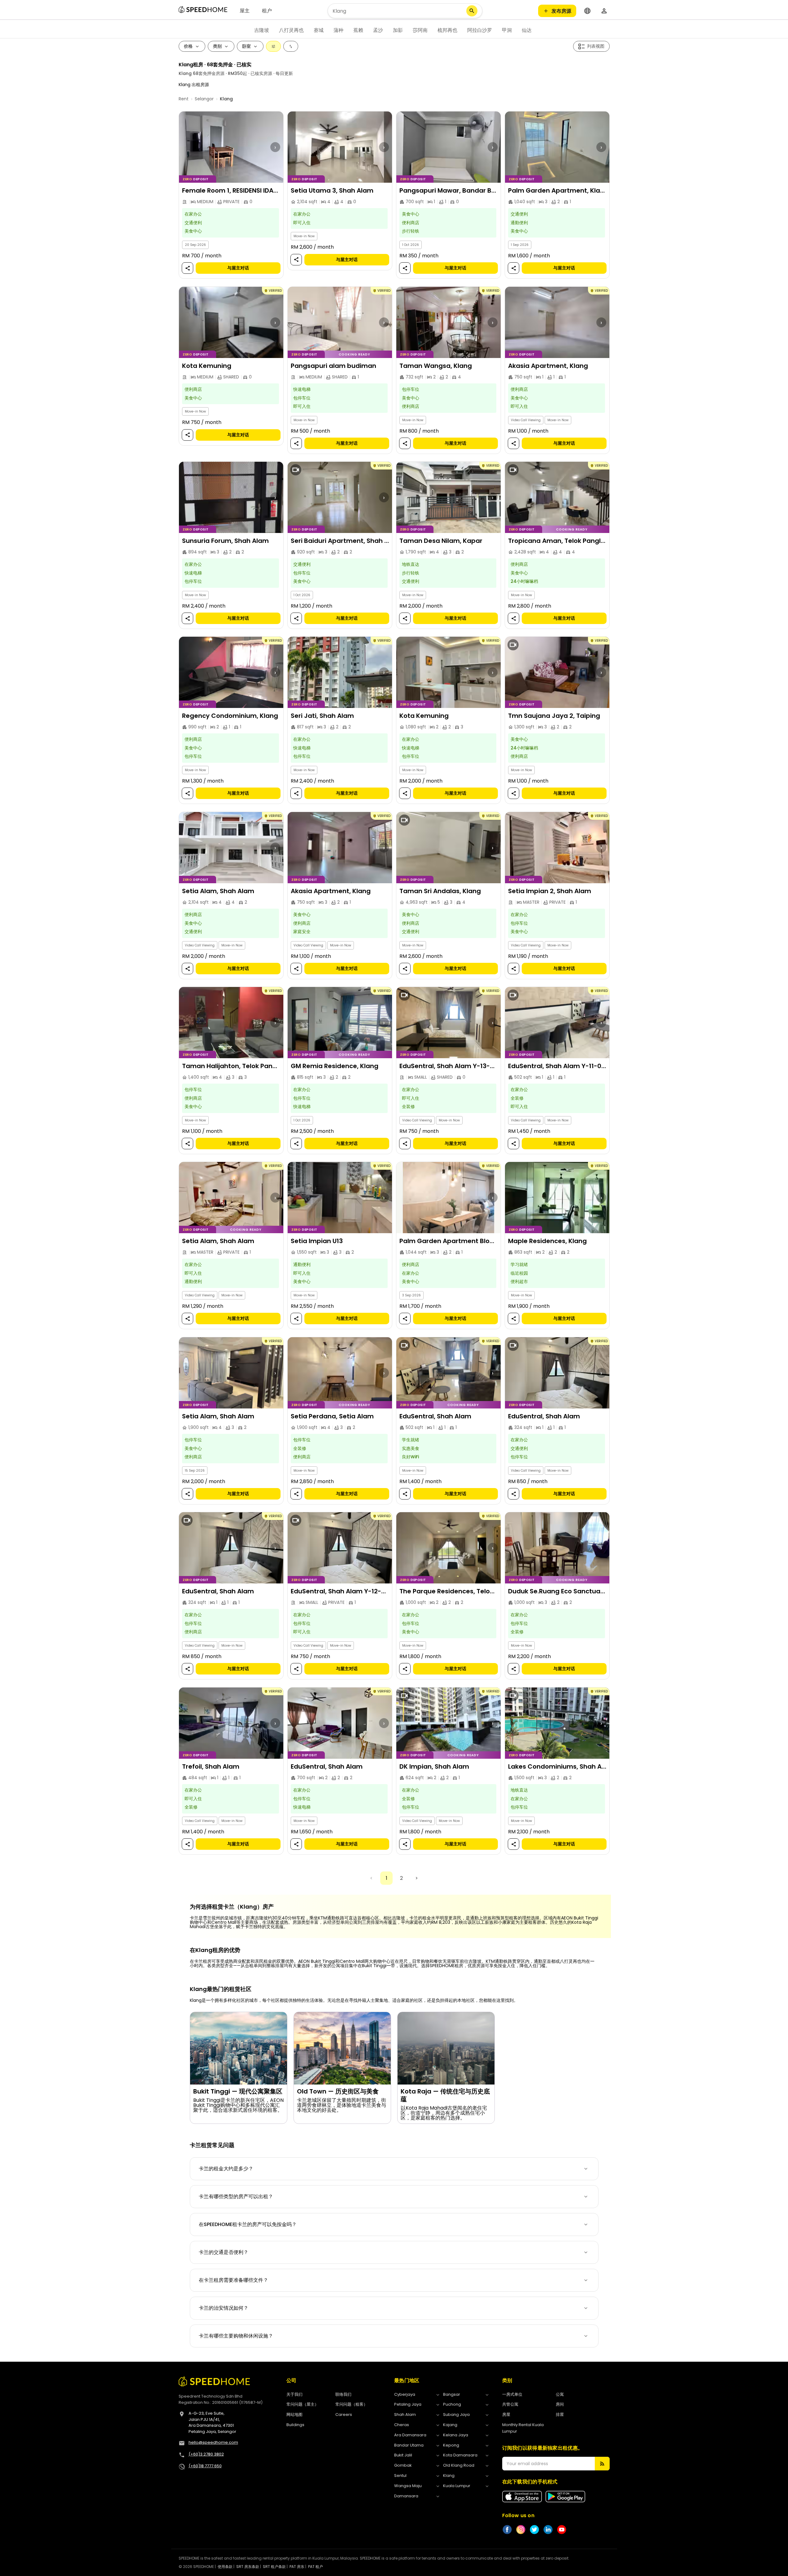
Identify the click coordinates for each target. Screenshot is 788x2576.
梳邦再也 (447, 30)
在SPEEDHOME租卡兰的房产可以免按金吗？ (248, 2224)
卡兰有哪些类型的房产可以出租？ (236, 2196)
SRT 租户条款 (274, 2567)
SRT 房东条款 (248, 2567)
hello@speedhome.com (213, 2442)
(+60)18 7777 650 (205, 2466)
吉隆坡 (262, 30)
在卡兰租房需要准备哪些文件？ (233, 2280)
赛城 (319, 30)
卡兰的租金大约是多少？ (226, 2169)
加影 (398, 30)
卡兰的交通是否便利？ (224, 2252)
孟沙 (378, 30)
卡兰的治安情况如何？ (224, 2308)
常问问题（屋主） (303, 2404)
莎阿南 (420, 30)
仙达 (527, 30)
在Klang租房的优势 (215, 1950)
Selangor (204, 99)
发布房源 (561, 11)
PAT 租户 (316, 2567)
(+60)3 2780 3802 (206, 2454)
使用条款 (225, 2567)
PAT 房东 (297, 2567)
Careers (344, 2414)
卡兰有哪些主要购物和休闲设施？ (236, 2336)
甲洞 (507, 30)
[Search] (472, 11)
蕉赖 (358, 30)
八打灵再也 (291, 30)
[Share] (187, 268)
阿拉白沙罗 (480, 30)
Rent (184, 99)
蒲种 (338, 30)
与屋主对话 (238, 268)
